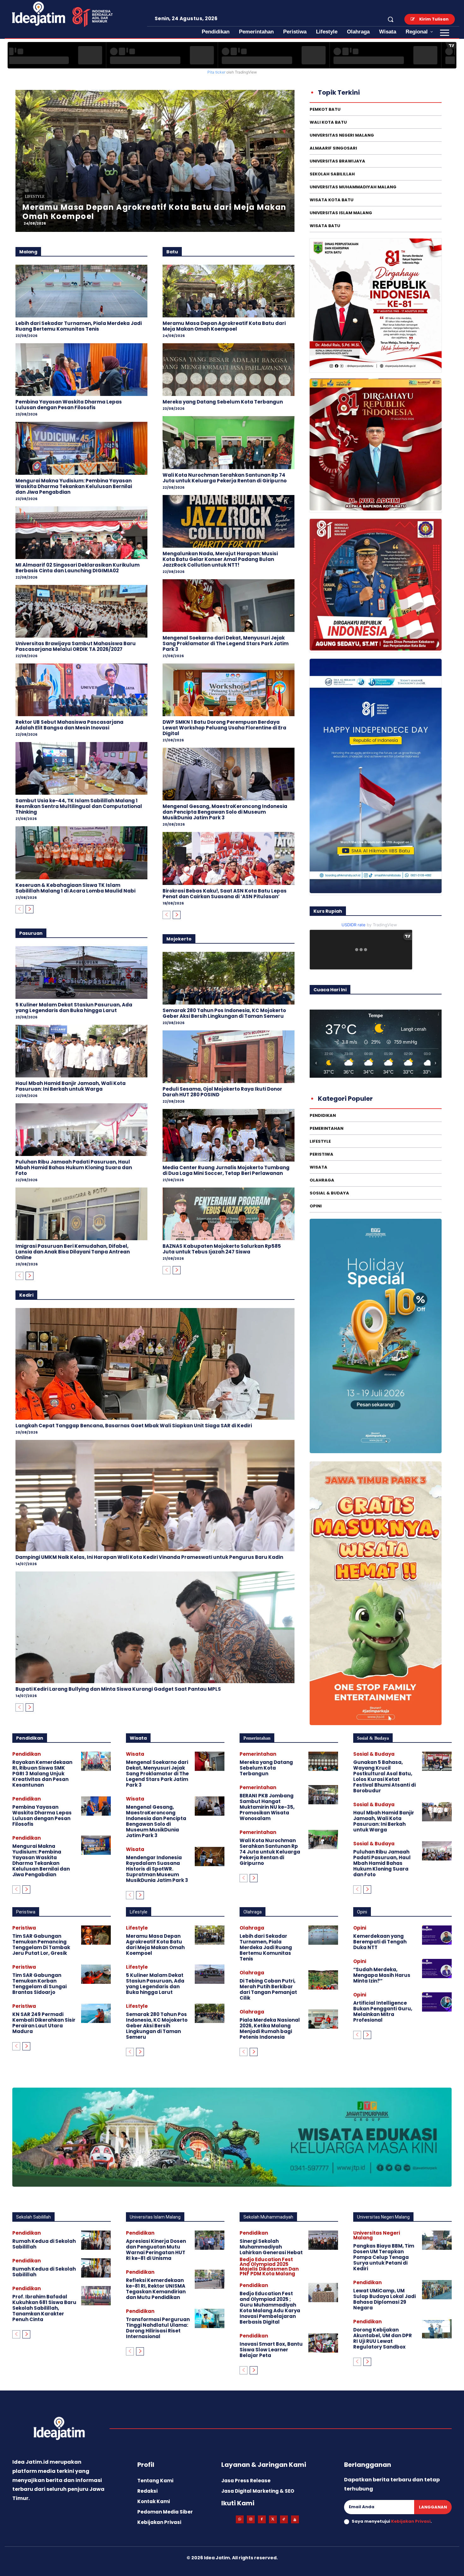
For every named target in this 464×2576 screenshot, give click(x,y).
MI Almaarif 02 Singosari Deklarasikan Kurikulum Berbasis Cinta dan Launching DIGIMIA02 (77, 568)
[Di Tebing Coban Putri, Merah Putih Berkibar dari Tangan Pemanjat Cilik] (323, 1980)
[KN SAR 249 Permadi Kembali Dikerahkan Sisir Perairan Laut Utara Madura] (96, 2013)
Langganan (433, 2507)
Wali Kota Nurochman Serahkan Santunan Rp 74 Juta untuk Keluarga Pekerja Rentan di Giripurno (225, 478)
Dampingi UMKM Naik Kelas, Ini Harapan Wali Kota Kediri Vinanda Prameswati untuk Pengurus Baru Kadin (149, 1557)
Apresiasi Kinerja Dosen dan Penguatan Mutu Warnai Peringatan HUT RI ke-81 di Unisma (156, 2250)
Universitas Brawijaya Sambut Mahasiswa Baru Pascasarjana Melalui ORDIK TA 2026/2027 (76, 646)
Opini (362, 1912)
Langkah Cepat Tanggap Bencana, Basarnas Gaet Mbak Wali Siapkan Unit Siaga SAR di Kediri (134, 1426)
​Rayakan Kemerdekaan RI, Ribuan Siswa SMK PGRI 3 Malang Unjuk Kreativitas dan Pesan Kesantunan (42, 1774)
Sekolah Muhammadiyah (268, 2217)
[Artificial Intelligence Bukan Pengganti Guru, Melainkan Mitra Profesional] (437, 2002)
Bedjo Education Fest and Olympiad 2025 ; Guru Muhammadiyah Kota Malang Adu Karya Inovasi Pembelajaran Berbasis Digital (270, 2308)
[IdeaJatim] (295, 2519)
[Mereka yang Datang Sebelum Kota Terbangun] (229, 370)
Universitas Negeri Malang (383, 2217)
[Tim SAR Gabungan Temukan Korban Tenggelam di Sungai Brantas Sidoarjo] (96, 1974)
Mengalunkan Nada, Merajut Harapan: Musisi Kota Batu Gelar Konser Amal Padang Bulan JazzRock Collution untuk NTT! (220, 559)
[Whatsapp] (240, 2519)
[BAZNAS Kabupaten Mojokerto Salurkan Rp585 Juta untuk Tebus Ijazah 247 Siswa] (229, 1214)
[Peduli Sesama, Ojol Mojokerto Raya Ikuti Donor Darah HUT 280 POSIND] (229, 1057)
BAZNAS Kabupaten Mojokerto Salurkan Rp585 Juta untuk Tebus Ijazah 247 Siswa (222, 1249)
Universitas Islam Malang (155, 2217)
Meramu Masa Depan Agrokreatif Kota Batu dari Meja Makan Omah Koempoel (224, 326)
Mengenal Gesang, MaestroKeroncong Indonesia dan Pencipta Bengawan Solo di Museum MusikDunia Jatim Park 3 (225, 812)
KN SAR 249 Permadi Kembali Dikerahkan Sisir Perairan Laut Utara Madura (44, 2023)
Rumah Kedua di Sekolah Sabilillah (44, 2244)
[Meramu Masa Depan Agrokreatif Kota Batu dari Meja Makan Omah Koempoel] (229, 291)
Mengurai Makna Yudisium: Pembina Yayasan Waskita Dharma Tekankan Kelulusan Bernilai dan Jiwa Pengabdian (74, 486)
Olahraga (253, 1912)
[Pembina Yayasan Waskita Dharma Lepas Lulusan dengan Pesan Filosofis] (81, 370)
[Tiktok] (284, 2519)
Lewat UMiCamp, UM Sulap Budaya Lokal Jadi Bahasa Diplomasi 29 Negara (384, 2299)
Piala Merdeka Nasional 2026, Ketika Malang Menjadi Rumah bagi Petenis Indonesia (270, 2028)
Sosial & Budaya (270, 197)
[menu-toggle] (445, 33)
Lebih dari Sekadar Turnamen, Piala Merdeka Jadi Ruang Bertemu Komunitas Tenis (79, 326)
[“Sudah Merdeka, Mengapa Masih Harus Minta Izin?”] (437, 1969)
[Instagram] (251, 2519)
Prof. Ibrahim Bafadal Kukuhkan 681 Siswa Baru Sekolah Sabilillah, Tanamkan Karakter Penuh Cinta (44, 2308)
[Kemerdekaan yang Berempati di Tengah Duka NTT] (437, 1935)
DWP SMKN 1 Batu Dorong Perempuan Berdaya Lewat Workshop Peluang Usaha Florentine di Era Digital (224, 728)
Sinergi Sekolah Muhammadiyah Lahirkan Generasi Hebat (271, 2247)
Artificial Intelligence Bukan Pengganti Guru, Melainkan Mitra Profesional (383, 2011)
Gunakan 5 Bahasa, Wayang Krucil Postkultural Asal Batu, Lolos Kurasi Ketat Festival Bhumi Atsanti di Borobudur (384, 1776)
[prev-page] (19, 909)
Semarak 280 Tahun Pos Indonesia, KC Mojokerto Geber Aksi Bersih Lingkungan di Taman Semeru (224, 1013)
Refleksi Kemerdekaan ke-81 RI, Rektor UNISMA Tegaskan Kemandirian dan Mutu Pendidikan (156, 2289)
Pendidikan (30, 1738)
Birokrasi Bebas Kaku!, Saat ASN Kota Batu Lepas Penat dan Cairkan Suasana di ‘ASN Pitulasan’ (225, 894)
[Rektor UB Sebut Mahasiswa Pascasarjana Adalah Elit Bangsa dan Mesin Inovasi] (81, 690)
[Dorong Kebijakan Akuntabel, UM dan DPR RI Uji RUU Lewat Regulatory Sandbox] (437, 2329)
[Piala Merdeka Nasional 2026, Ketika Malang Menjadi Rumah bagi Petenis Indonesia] (323, 2019)
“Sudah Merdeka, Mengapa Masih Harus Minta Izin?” (382, 1975)
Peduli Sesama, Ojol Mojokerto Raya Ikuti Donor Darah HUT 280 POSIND (222, 1092)
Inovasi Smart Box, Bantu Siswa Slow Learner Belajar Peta (271, 2350)
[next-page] (30, 909)
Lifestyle (139, 1912)
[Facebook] (262, 2519)
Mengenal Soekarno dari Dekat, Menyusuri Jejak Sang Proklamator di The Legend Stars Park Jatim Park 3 (226, 643)
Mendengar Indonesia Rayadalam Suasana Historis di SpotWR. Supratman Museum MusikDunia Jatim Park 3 (157, 1869)
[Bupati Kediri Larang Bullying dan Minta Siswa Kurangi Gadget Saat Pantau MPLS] (155, 1627)
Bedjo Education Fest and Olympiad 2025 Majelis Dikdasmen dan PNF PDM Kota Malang (269, 2267)
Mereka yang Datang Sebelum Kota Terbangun (223, 402)
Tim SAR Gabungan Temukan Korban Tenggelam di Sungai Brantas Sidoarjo (39, 1984)
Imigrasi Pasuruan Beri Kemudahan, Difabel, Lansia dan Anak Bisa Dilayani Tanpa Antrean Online (73, 1252)
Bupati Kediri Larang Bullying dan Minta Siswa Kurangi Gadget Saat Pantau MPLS (118, 1689)
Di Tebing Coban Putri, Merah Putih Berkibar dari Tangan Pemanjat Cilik (268, 1989)
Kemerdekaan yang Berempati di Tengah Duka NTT (380, 1942)
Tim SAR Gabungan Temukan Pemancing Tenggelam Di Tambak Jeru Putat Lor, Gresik (41, 1945)
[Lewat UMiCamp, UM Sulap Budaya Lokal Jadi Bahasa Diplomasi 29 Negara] (437, 2290)
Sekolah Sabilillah (33, 2217)
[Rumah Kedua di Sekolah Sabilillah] (96, 2240)
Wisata (138, 1738)
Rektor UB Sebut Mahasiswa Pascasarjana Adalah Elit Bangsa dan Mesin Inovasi (69, 725)
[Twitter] (273, 2519)
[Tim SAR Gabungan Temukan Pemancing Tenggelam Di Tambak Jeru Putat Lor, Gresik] (96, 1935)
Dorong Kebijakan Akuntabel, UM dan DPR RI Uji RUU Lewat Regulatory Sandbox (383, 2338)
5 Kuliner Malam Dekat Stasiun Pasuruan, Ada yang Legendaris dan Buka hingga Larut (74, 1008)
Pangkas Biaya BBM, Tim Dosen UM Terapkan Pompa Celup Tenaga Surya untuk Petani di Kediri (384, 2257)
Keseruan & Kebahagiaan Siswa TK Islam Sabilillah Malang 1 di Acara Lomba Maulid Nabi (75, 888)
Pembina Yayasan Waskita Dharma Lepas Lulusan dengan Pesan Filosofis (69, 405)
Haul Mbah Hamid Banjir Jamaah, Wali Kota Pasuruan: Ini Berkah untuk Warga (71, 1086)
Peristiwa (26, 1912)
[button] (390, 19)
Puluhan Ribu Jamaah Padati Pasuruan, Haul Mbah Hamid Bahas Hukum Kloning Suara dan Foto (74, 1167)
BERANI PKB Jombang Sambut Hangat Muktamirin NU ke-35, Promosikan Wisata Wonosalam (267, 1807)
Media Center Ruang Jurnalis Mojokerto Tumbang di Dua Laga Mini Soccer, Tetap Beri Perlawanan (226, 1170)
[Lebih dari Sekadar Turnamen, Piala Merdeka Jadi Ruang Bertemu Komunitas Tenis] (81, 291)
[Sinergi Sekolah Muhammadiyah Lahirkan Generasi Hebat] (323, 2240)
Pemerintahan (257, 1738)
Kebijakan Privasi (411, 2521)
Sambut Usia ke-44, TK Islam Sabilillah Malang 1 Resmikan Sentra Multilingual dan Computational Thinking (79, 806)
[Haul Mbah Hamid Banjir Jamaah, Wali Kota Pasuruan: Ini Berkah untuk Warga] (81, 1051)
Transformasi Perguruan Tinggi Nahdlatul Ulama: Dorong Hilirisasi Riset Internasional (158, 2328)
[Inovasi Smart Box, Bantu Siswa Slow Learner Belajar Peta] (323, 2343)
